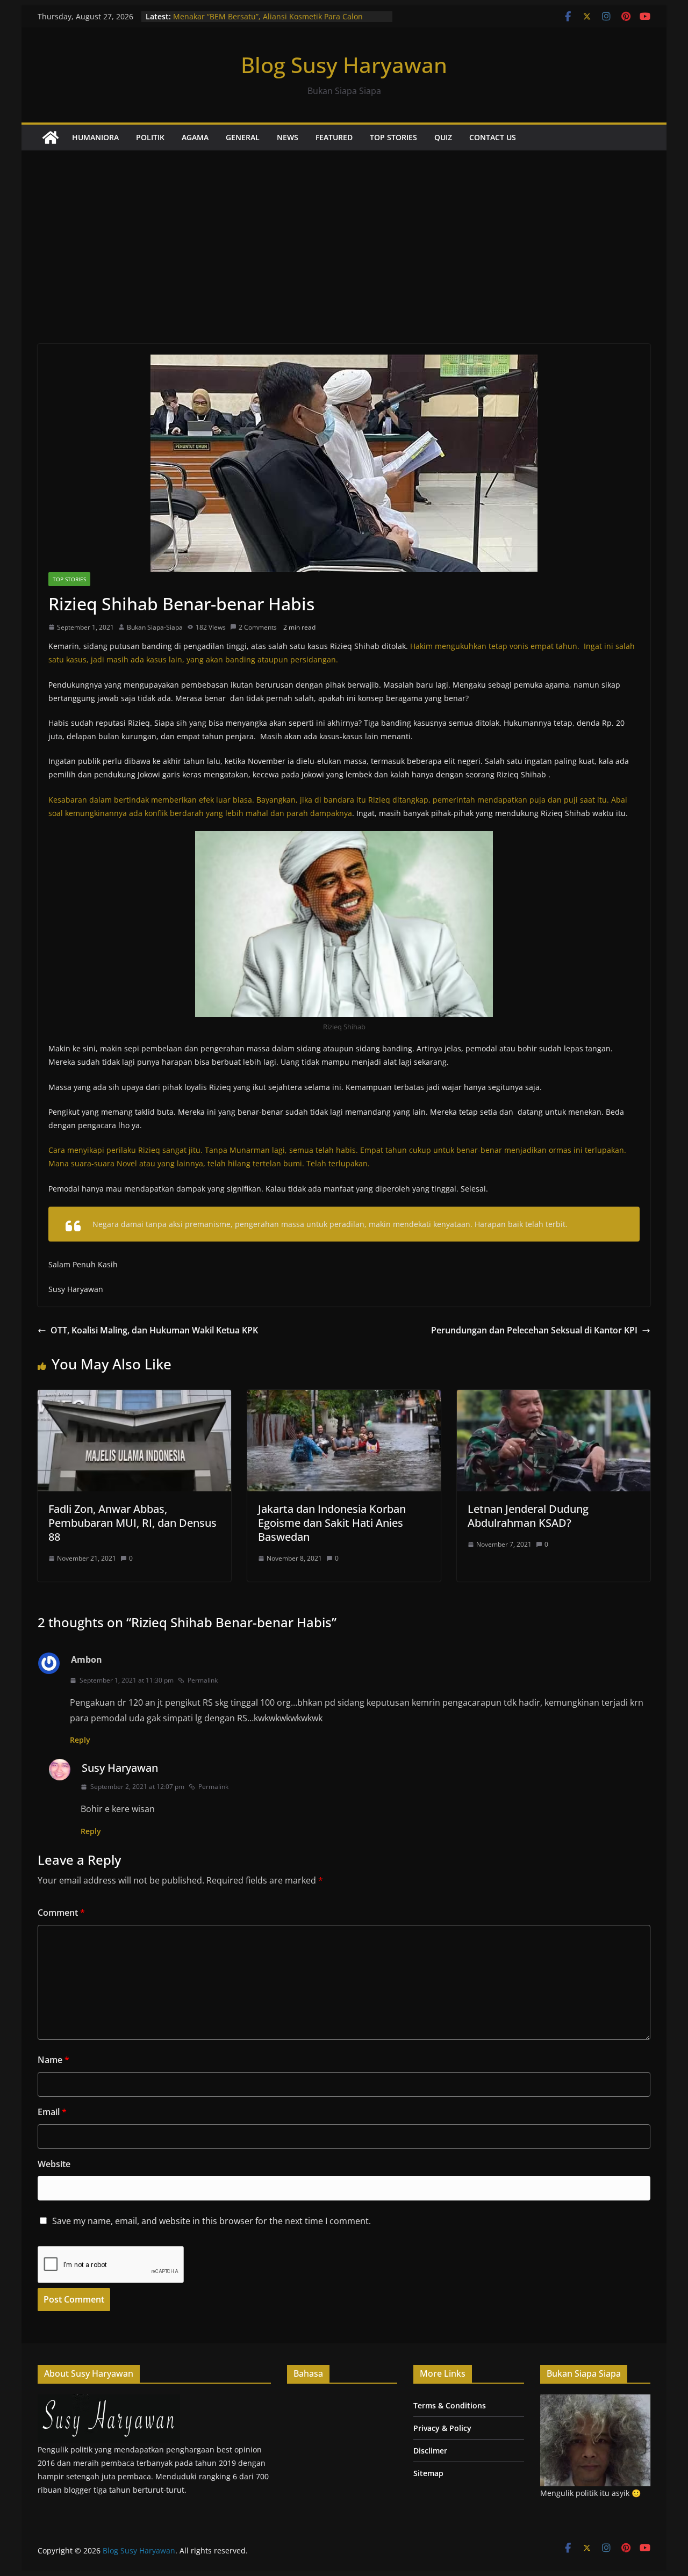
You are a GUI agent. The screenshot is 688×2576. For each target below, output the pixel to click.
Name (53, 2060)
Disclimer (430, 2451)
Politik (150, 137)
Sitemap (428, 2473)
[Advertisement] (344, 231)
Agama (195, 137)
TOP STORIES (393, 137)
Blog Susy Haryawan (344, 65)
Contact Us (493, 137)
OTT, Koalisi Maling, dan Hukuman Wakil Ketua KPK (154, 1330)
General (243, 137)
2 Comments (258, 627)
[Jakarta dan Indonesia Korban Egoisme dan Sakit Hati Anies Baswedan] (344, 1397)
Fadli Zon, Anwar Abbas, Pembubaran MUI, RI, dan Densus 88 (132, 1523)
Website (54, 2164)
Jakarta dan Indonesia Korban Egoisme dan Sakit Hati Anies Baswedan (332, 1523)
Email (52, 2112)
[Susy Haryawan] (109, 2401)
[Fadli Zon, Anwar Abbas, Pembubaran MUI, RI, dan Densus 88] (134, 1397)
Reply (80, 1740)
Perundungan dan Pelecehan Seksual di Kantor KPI (534, 1330)
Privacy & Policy (442, 2428)
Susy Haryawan (120, 1768)
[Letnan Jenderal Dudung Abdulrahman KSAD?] (554, 1397)
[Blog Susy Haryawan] (51, 138)
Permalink (203, 1680)
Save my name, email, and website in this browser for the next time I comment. (212, 2221)
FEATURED (334, 137)
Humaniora (95, 137)
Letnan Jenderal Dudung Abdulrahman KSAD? (528, 1516)
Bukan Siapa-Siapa (155, 627)
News (288, 137)
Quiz (443, 137)
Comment (61, 1913)
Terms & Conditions (450, 2405)
